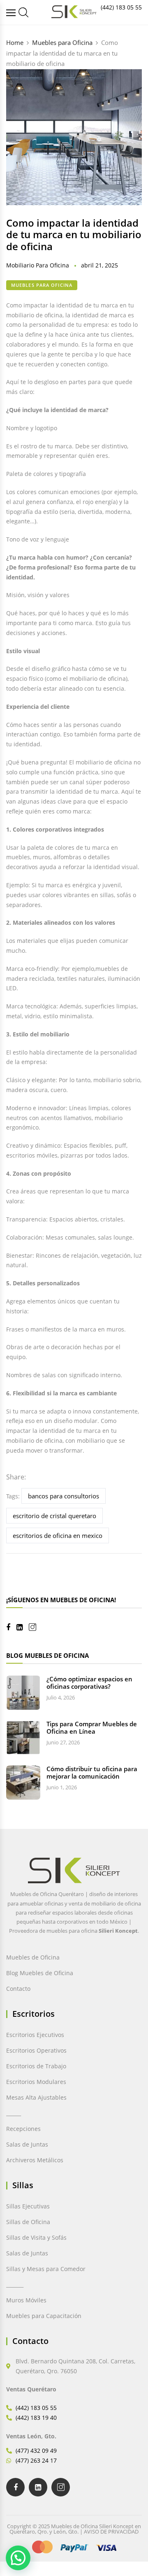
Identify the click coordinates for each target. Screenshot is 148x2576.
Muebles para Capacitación (44, 2316)
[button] (18, 2558)
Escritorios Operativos (36, 2050)
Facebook (11, 1627)
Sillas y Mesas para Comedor (46, 2269)
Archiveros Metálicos (35, 2160)
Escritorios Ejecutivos (35, 2035)
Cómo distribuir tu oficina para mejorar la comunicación (92, 1772)
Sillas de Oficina (28, 2222)
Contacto (18, 1989)
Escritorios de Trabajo (36, 2066)
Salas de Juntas (27, 2144)
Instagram (36, 1627)
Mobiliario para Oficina (38, 265)
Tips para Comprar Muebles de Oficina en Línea (92, 1727)
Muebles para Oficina (42, 285)
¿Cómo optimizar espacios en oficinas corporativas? (89, 1683)
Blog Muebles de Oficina (40, 1973)
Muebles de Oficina (33, 1957)
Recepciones (23, 2129)
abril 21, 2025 (99, 265)
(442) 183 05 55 (121, 7)
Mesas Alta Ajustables (36, 2097)
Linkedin (23, 1627)
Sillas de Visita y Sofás (36, 2237)
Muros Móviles (26, 2300)
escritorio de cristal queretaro (54, 1516)
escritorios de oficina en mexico (58, 1535)
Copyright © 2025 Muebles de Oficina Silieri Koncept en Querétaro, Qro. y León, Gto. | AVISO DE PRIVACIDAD (74, 2529)
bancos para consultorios (64, 1496)
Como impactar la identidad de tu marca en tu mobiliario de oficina (74, 235)
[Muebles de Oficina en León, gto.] (23, 12)
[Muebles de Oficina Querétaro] (12, 13)
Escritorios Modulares (36, 2082)
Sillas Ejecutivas (28, 2206)
